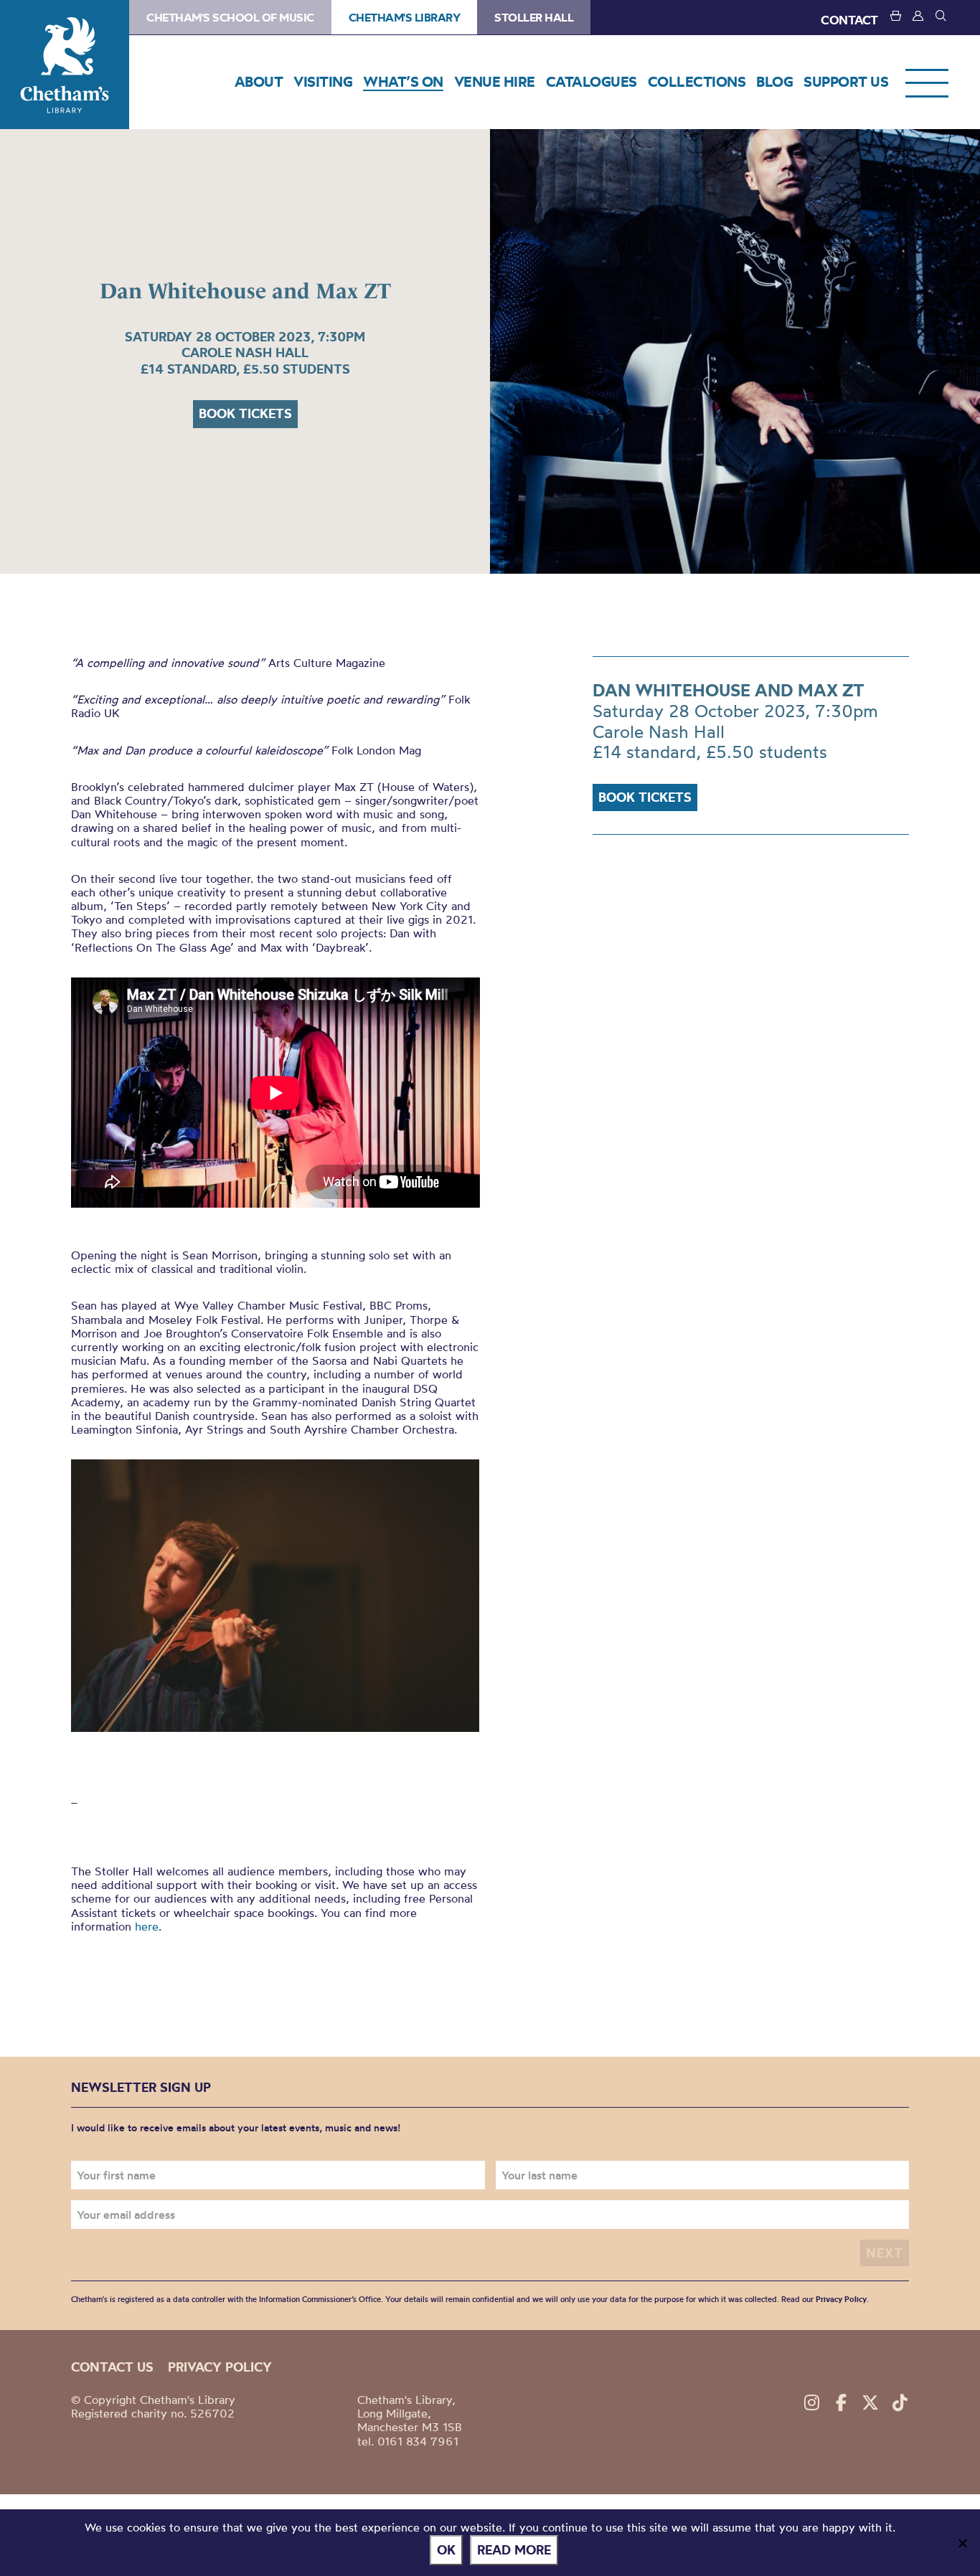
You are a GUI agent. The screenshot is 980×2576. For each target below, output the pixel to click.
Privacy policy (220, 2367)
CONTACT (849, 20)
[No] (962, 2543)
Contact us (112, 2367)
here (147, 1926)
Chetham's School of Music (230, 17)
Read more (514, 2550)
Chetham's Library (65, 65)
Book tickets (245, 413)
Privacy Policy (841, 2299)
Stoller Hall (534, 17)
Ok (446, 2550)
